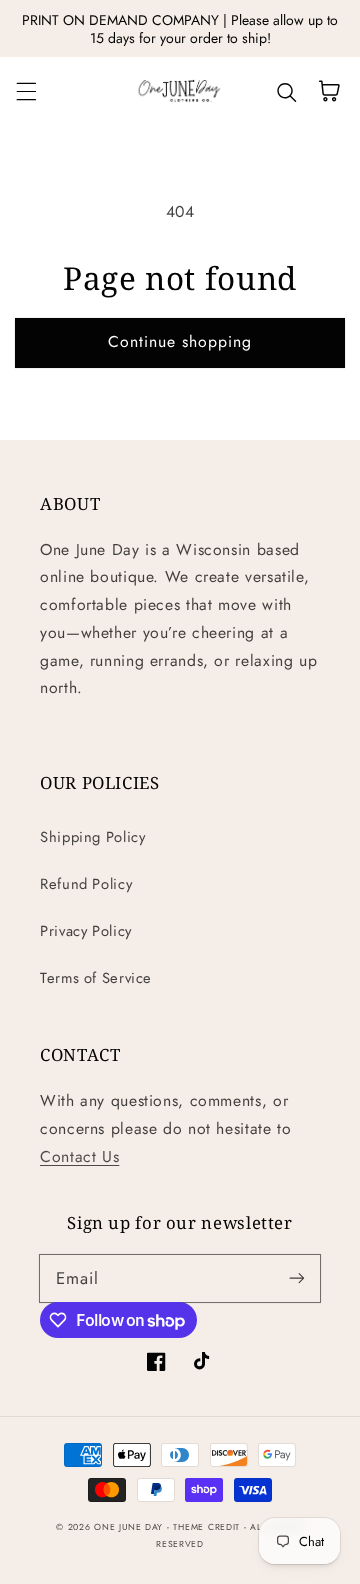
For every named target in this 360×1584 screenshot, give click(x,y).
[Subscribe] (297, 1278)
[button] (26, 91)
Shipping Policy (92, 837)
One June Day (128, 1527)
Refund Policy (86, 884)
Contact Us (79, 1156)
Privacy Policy (86, 931)
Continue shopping (180, 341)
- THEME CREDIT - (209, 1527)
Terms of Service (96, 978)
